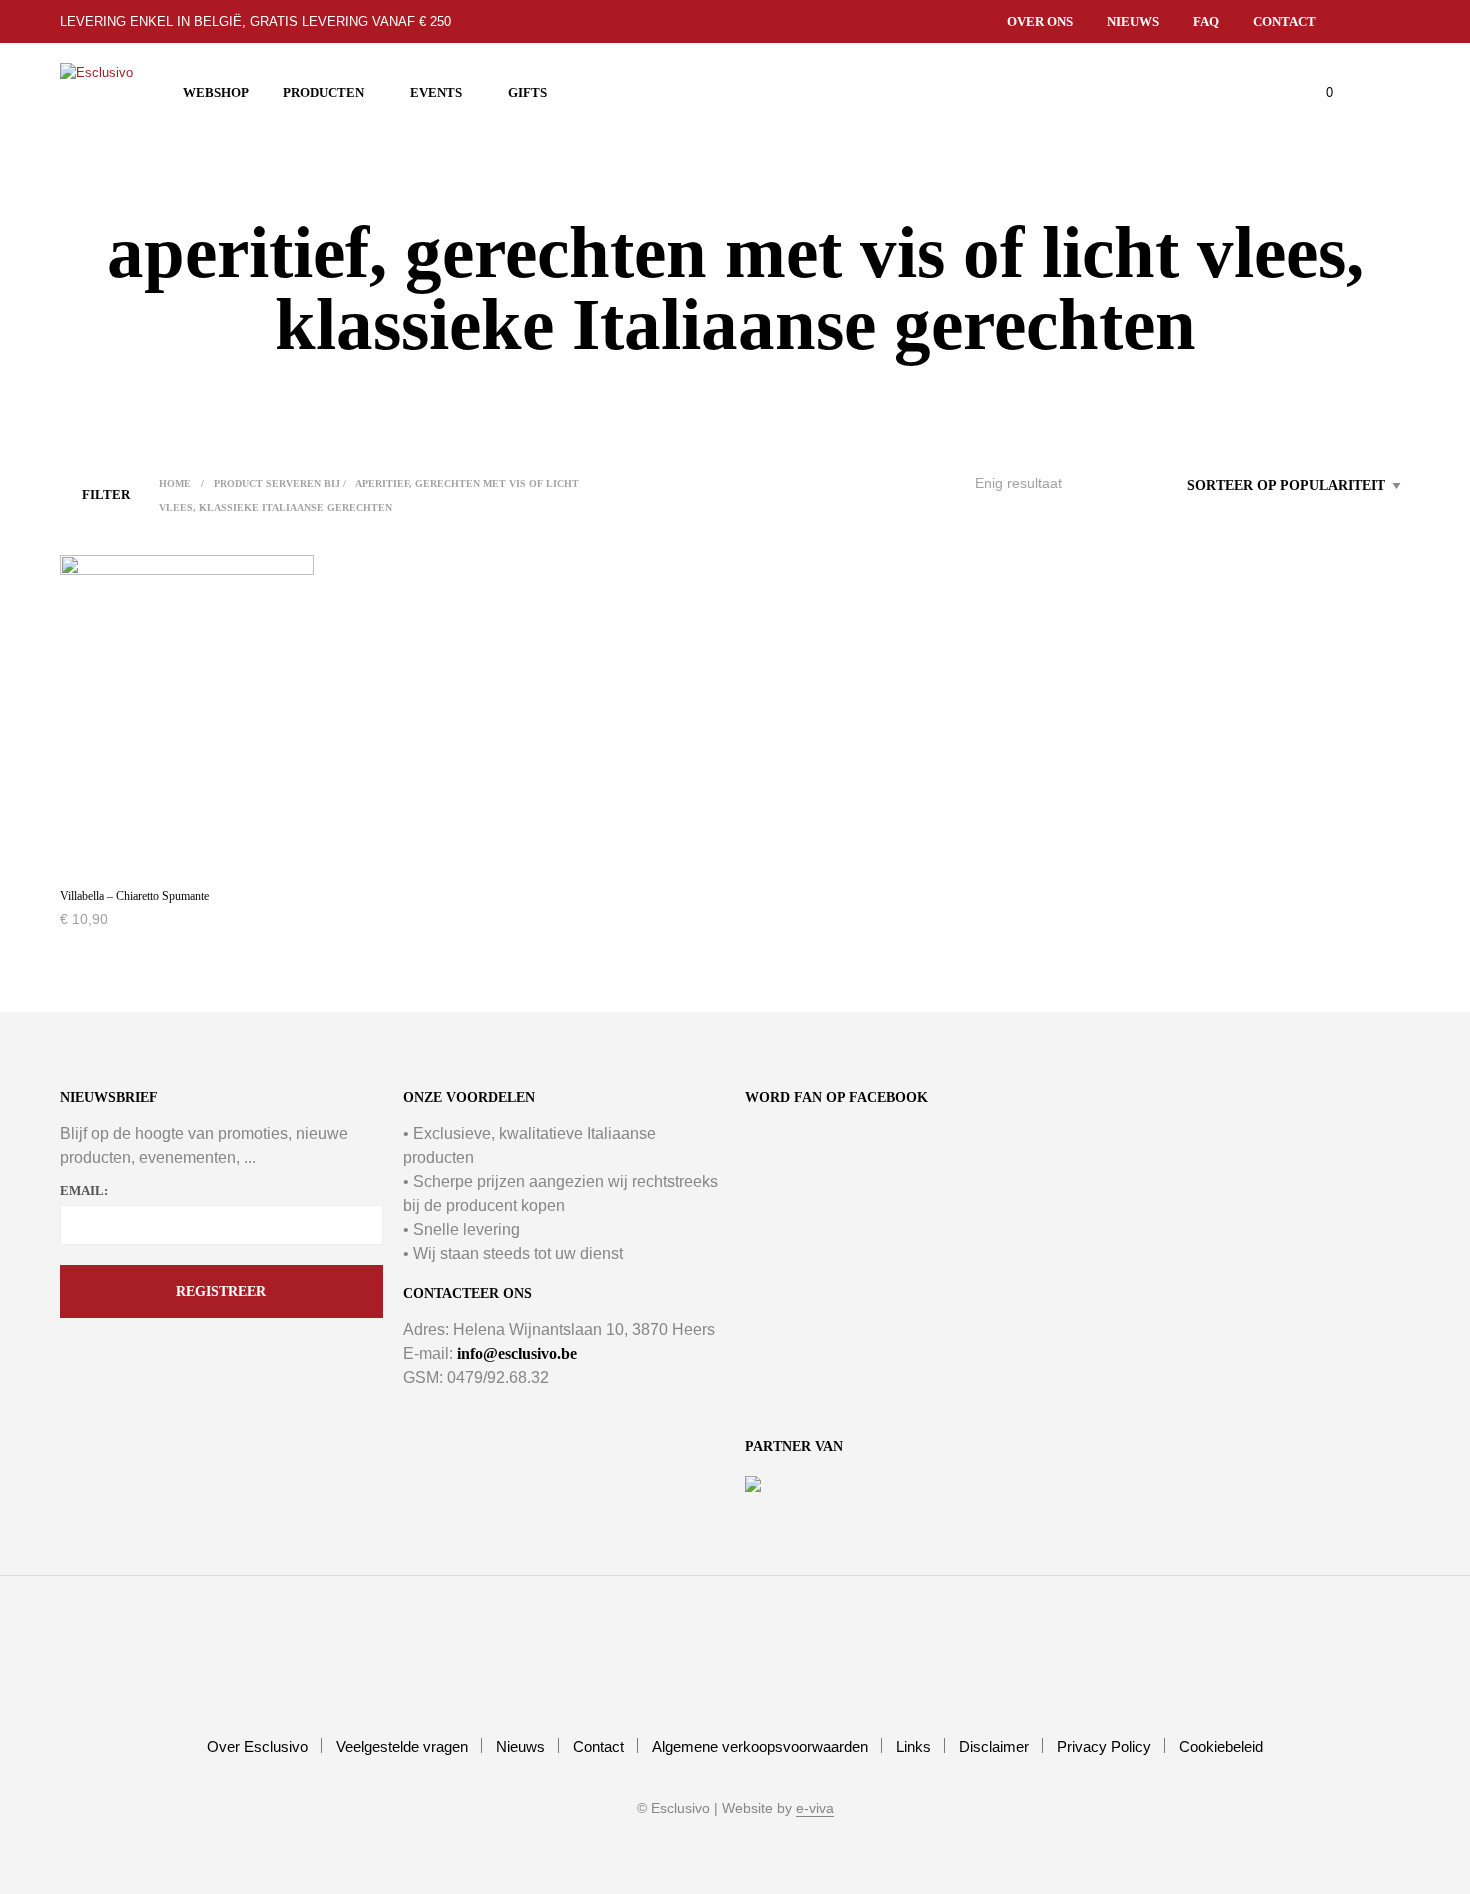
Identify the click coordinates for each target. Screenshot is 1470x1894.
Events (436, 92)
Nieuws (1133, 21)
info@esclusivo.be (517, 1353)
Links (913, 1746)
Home (175, 483)
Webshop (216, 92)
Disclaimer (994, 1746)
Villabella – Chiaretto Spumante (134, 896)
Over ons (1040, 21)
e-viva (815, 1808)
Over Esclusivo (257, 1746)
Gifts (527, 92)
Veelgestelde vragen (402, 1746)
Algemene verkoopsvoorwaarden (760, 1746)
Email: (84, 1190)
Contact (1284, 21)
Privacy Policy (1104, 1746)
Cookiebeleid (1221, 1746)
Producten (323, 92)
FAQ (1206, 21)
